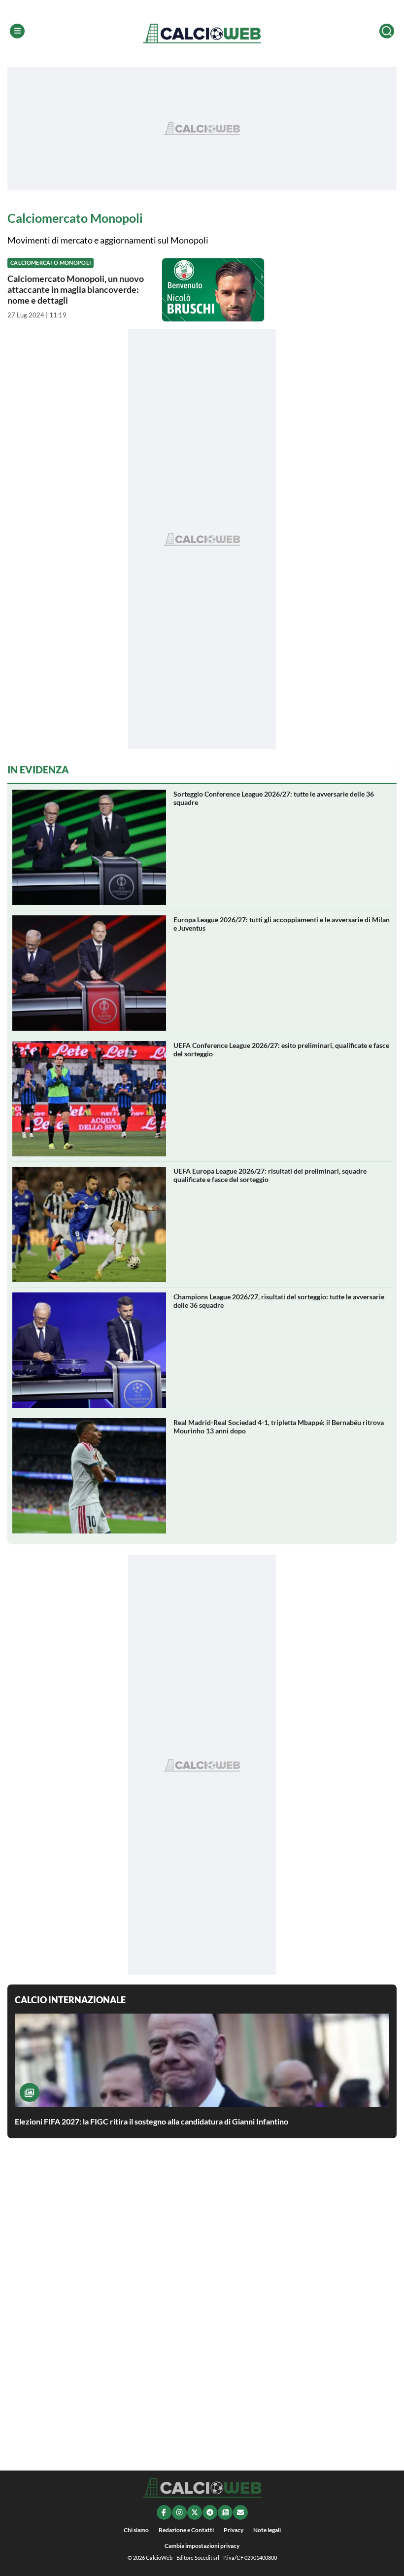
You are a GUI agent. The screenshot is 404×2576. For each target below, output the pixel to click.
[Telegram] (210, 2512)
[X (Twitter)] (195, 2512)
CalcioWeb (159, 2558)
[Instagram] (179, 2512)
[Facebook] (164, 2512)
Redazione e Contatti (186, 2530)
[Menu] (17, 31)
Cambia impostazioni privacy (202, 2546)
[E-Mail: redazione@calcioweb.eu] (240, 2512)
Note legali (267, 2530)
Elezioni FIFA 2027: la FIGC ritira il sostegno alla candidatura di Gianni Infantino (151, 2121)
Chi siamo (136, 2530)
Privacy (234, 2530)
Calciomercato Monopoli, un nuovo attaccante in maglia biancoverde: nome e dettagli (76, 289)
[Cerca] (387, 31)
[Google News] (225, 2512)
